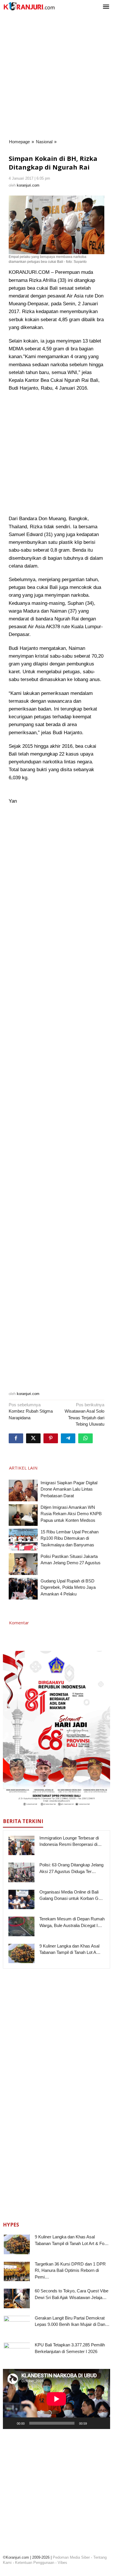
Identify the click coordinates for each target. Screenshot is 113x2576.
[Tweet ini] (33, 1438)
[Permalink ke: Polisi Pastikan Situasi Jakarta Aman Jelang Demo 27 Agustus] (23, 1564)
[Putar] (10, 2423)
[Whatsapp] (85, 1438)
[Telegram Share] (68, 1438)
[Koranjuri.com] (29, 6)
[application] (57, 2399)
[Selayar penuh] (103, 2423)
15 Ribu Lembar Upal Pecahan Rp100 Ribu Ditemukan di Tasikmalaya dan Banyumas (70, 1538)
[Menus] (106, 7)
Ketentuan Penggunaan (35, 2563)
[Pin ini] (51, 1438)
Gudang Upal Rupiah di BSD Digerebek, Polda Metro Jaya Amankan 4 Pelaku (68, 1587)
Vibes (62, 2563)
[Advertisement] (57, 76)
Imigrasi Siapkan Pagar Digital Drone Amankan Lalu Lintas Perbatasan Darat (69, 1489)
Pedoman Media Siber (71, 2557)
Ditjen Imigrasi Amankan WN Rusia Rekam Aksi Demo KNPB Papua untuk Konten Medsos (71, 1514)
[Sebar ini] (16, 1438)
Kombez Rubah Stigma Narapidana (31, 1411)
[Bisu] (93, 2423)
